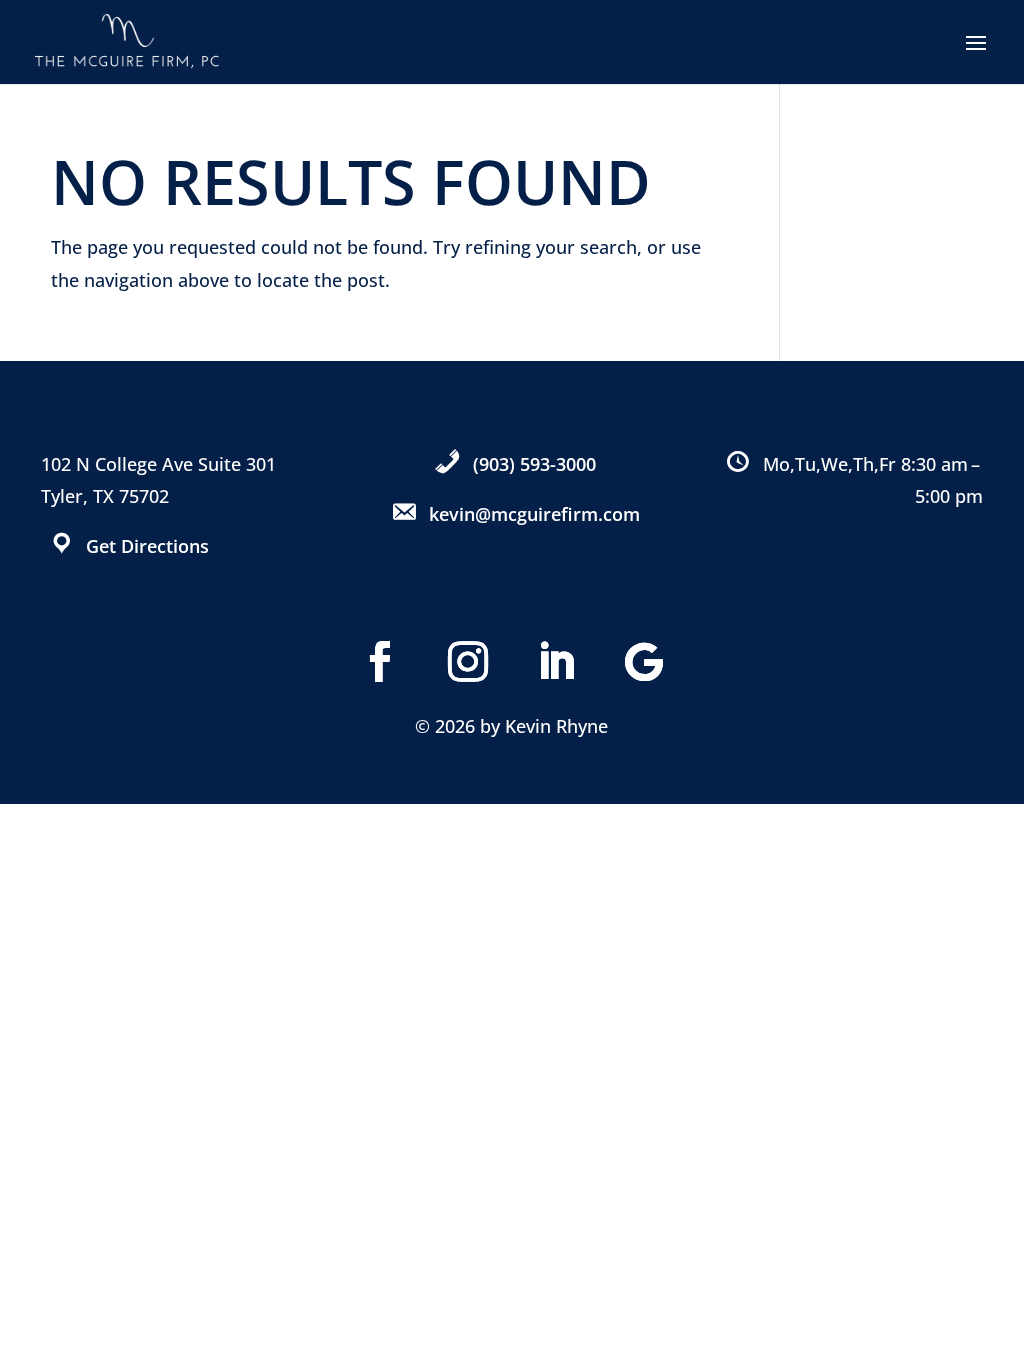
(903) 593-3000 (534, 464)
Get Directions (147, 546)
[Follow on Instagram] (468, 662)
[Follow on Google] (644, 662)
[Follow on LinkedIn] (556, 662)
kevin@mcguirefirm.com (534, 514)
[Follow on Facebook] (380, 662)
